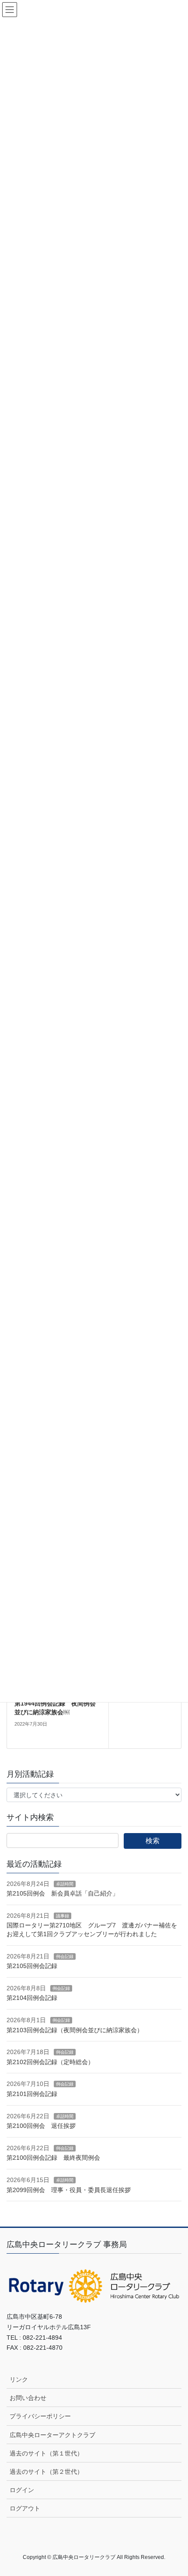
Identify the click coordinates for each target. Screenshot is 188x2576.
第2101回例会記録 (32, 2094)
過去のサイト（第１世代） (46, 2453)
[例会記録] (145, 1715)
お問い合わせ (28, 2398)
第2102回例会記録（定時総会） (50, 2062)
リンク (19, 2379)
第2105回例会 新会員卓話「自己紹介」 (63, 1893)
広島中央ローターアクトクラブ (52, 2435)
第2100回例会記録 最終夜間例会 (53, 2158)
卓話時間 (65, 1884)
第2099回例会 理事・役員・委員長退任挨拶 (69, 2190)
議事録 (63, 1916)
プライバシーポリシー (40, 2416)
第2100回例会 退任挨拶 (41, 2126)
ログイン (22, 2490)
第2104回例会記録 (32, 1998)
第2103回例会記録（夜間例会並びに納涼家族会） (75, 2030)
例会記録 (65, 1956)
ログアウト (25, 2508)
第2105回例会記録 (32, 1966)
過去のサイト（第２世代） (46, 2472)
